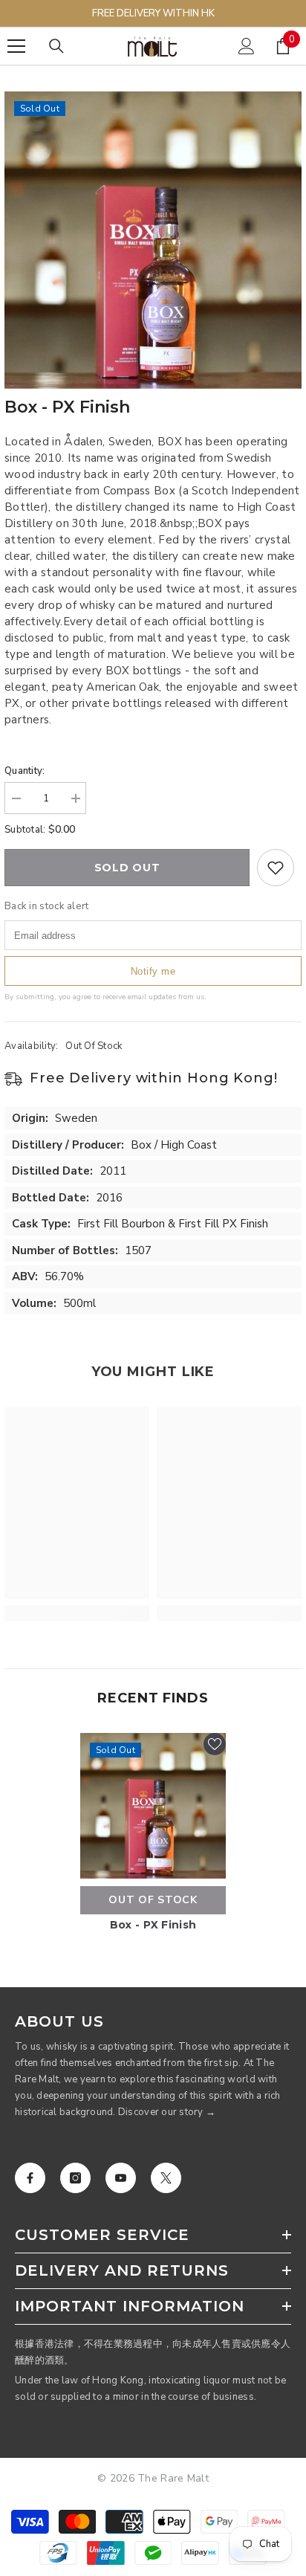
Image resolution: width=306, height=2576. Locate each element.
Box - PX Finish (153, 1925)
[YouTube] (121, 2178)
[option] (153, 240)
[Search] (56, 46)
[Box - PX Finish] (153, 1806)
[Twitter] (166, 2178)
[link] (77, 1613)
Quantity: (25, 771)
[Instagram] (75, 2178)
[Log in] (247, 46)
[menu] (16, 46)
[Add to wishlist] (276, 868)
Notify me (153, 971)
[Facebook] (30, 2178)
